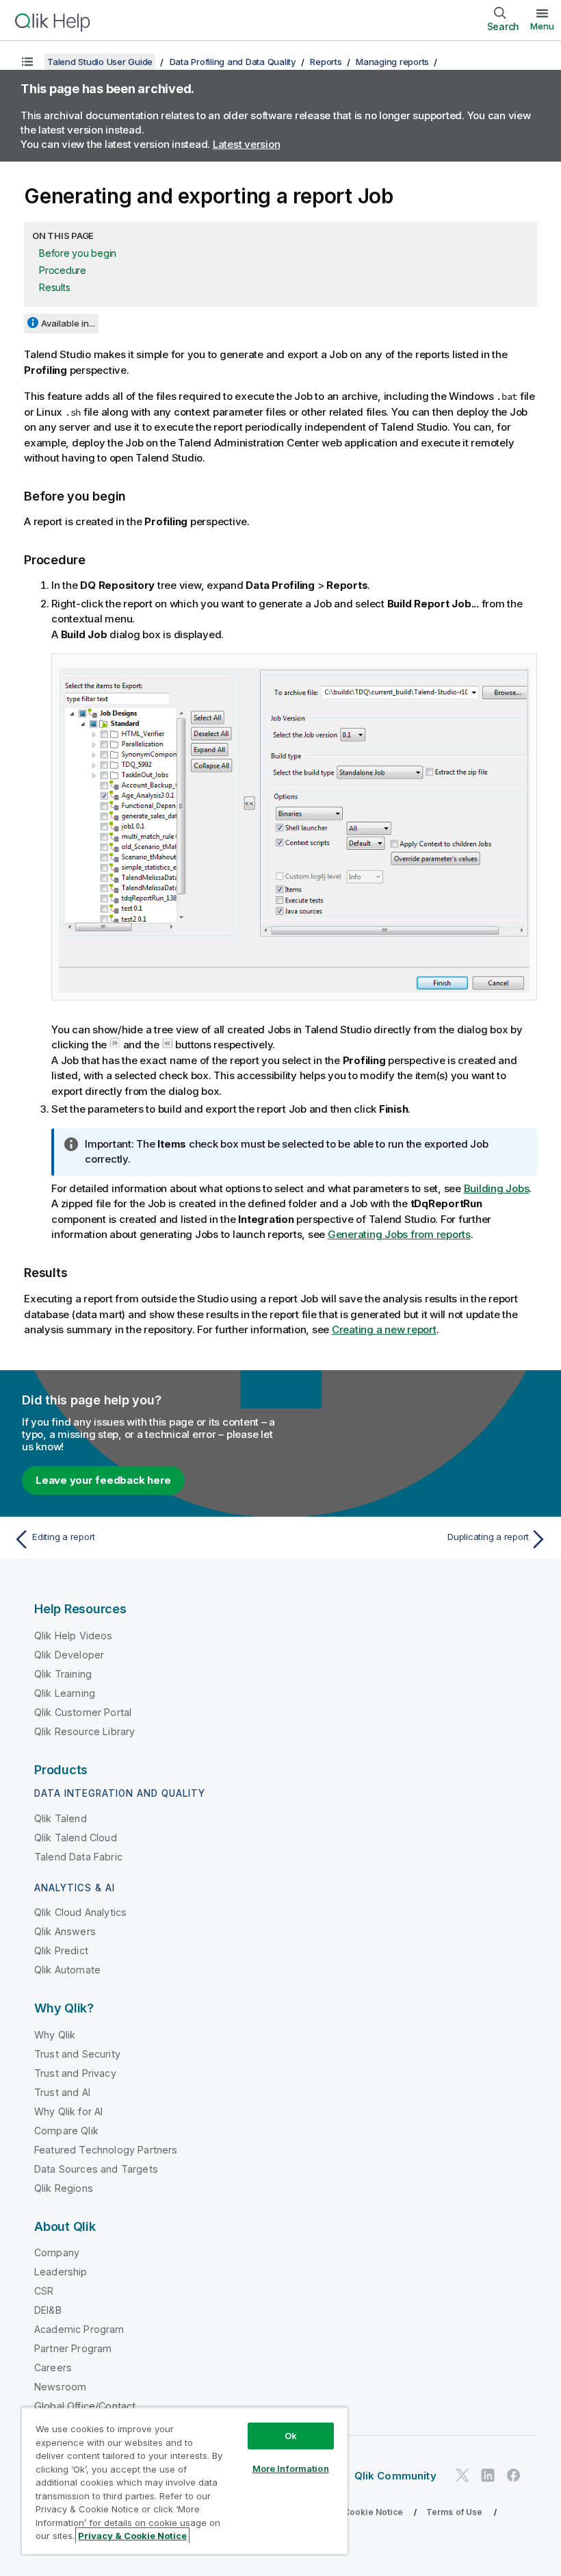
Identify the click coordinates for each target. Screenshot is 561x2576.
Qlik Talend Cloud (76, 1838)
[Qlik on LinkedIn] (488, 2476)
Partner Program (73, 2348)
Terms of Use (455, 2512)
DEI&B (48, 2310)
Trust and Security (77, 2054)
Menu (542, 26)
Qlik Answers (65, 1931)
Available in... (68, 323)
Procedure (63, 270)
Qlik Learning (65, 1693)
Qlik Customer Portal (83, 1712)
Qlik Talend (61, 1818)
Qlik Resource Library (84, 1731)
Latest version (247, 144)
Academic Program (79, 2329)
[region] (185, 2480)
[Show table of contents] (27, 62)
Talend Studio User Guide (100, 62)
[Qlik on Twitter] (462, 2476)
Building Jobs (497, 1188)
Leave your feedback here (103, 1480)
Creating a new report (384, 1329)
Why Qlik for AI (68, 2111)
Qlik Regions (64, 2188)
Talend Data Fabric (78, 1857)
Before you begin (78, 253)
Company (57, 2252)
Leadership (61, 2272)
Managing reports (392, 62)
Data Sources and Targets (96, 2169)
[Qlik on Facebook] (514, 2476)
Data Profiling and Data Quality (233, 62)
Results (54, 287)
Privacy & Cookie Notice (352, 2512)
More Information (291, 2468)
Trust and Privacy (75, 2073)
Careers (53, 2367)
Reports (326, 62)
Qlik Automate (67, 1970)
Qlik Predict (61, 1950)
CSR (44, 2291)
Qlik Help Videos (74, 1636)
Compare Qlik (66, 2131)
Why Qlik (55, 2035)
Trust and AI (62, 2092)
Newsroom (60, 2387)
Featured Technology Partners (106, 2150)
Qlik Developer (69, 1655)
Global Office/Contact (85, 2406)
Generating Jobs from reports (399, 1234)
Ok (291, 2436)
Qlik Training (63, 1674)
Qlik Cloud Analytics (80, 1912)
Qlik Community (395, 2476)
